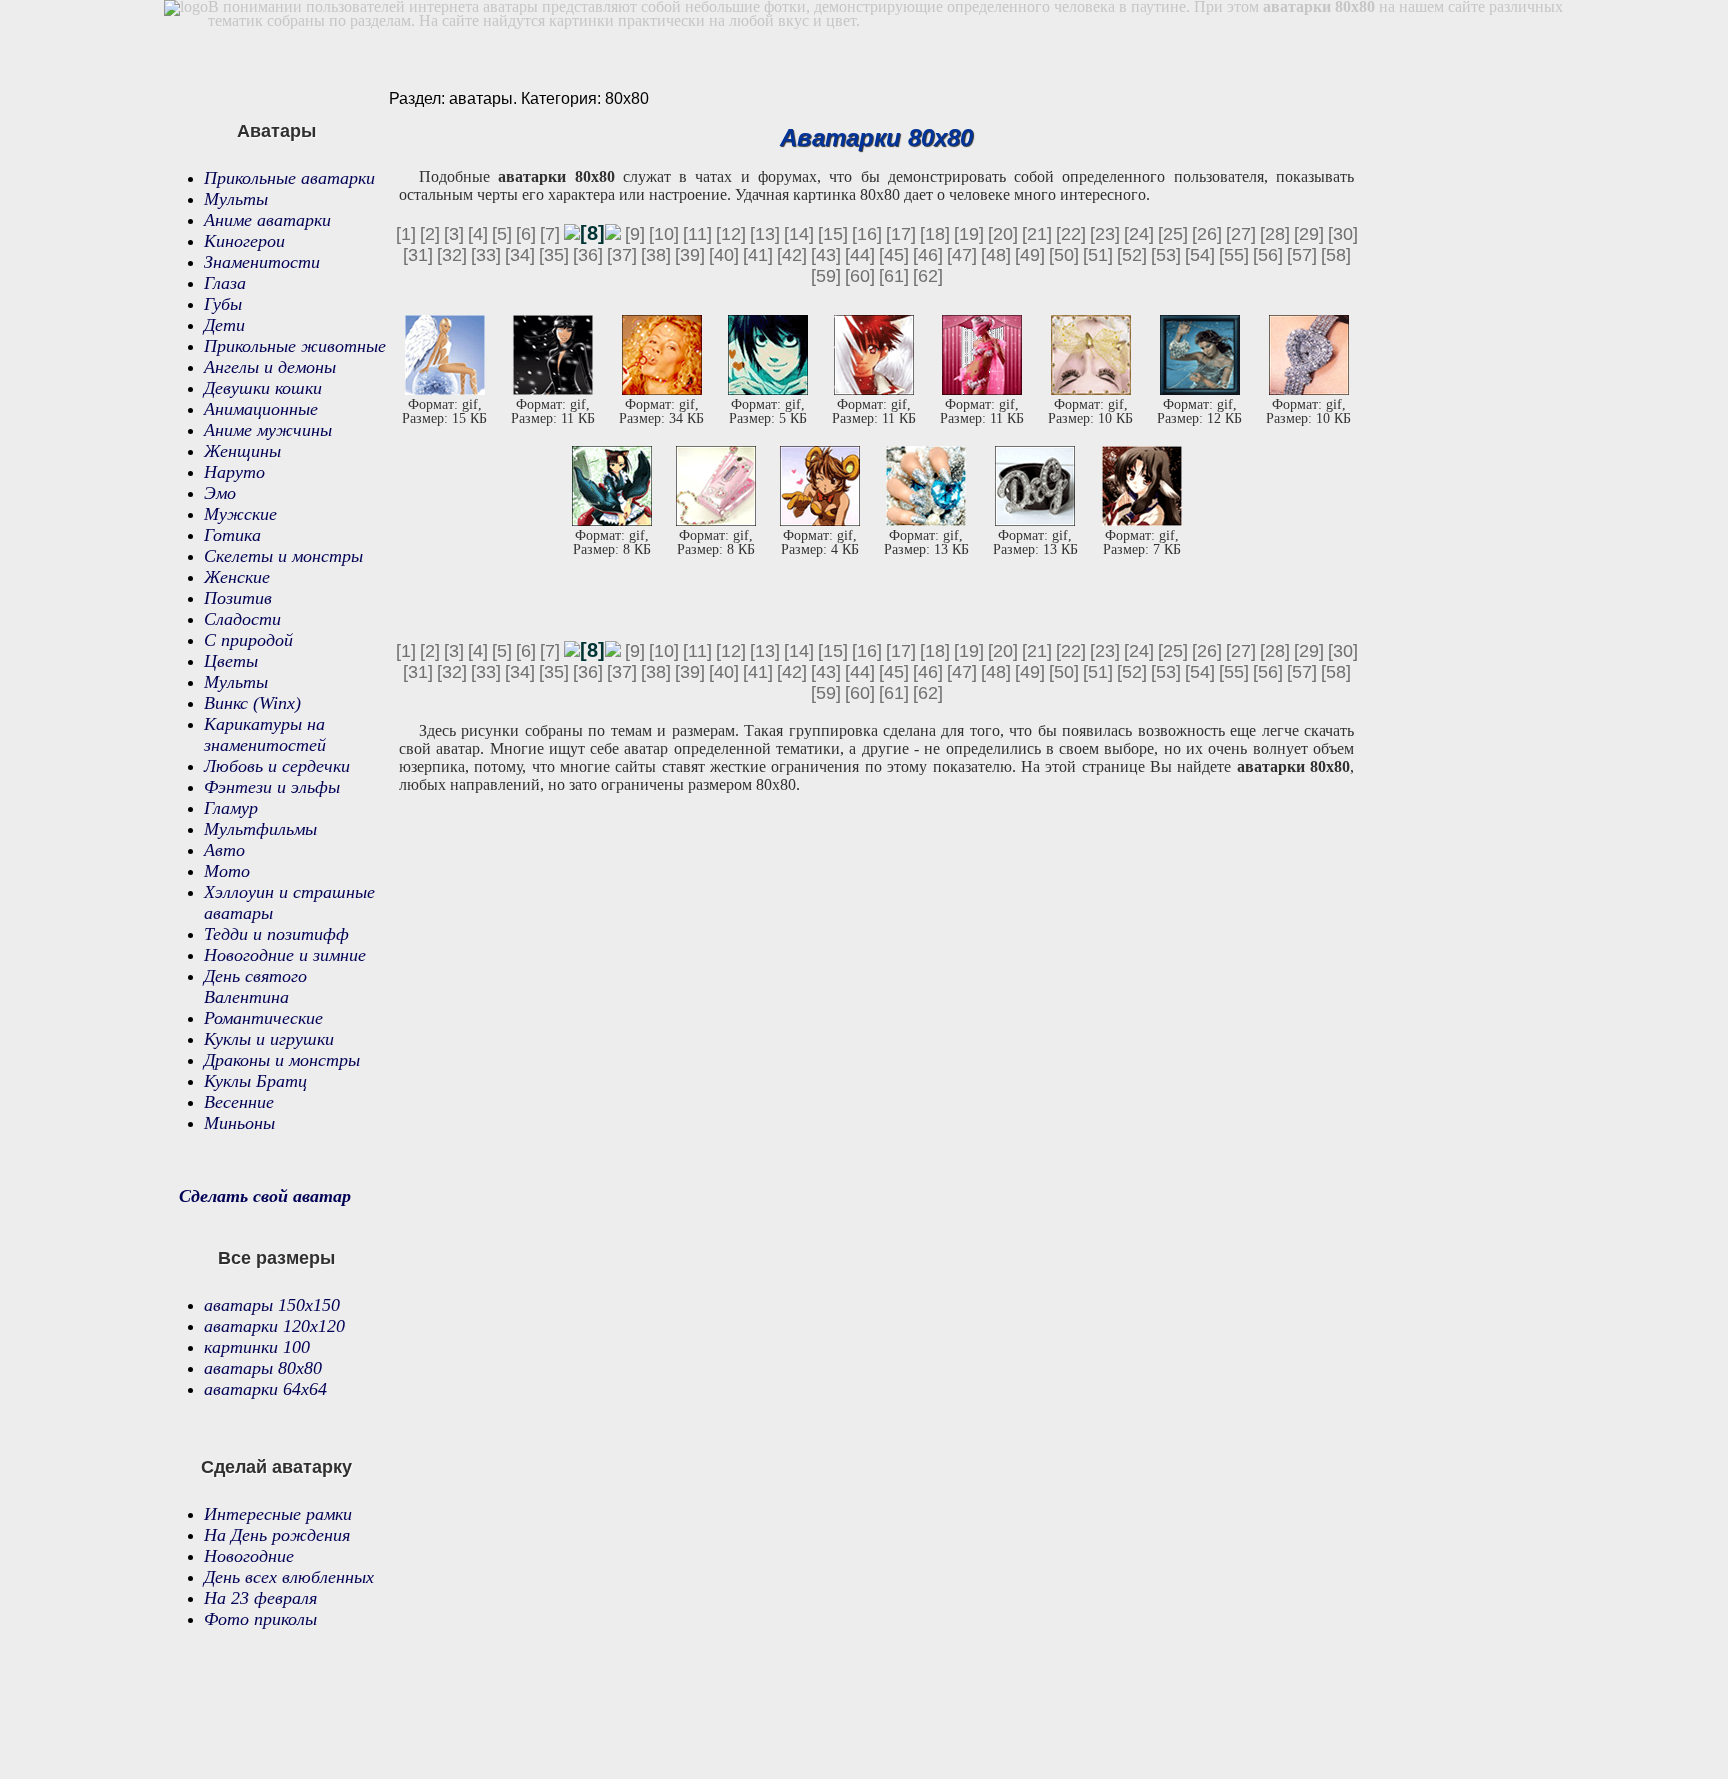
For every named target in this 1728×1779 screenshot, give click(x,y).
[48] (996, 255)
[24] (1139, 234)
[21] (1037, 234)
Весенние (239, 1102)
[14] (799, 234)
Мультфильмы (260, 829)
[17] (901, 234)
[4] (478, 234)
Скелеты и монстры (283, 556)
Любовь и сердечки (277, 766)
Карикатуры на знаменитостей (265, 734)
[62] (928, 276)
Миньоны (239, 1123)
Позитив (238, 598)
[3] (454, 234)
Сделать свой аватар (265, 1196)
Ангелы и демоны (270, 367)
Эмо (220, 493)
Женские (237, 577)
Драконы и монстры (282, 1060)
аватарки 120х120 (274, 1326)
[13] (765, 234)
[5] (502, 234)
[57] (1302, 255)
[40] (724, 255)
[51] (1098, 255)
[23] (1105, 234)
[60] (860, 276)
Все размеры (276, 1258)
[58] (1336, 255)
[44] (860, 255)
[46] (928, 255)
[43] (826, 255)
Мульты (236, 199)
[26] (1207, 234)
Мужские (240, 514)
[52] (1132, 255)
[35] (554, 255)
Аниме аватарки (267, 220)
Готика (232, 535)
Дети (224, 325)
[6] (526, 234)
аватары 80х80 (263, 1368)
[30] (1343, 234)
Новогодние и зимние (285, 955)
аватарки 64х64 (265, 1389)
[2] (430, 234)
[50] (1064, 255)
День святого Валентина (255, 986)
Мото (227, 871)
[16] (867, 234)
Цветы (231, 661)
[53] (1166, 255)
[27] (1241, 234)
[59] (826, 276)
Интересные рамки (278, 1514)
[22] (1071, 234)
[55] (1234, 255)
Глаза (225, 283)
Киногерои (244, 241)
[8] (592, 233)
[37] (622, 255)
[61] (894, 276)
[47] (962, 255)
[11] (697, 234)
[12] (731, 234)
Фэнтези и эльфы (272, 787)
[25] (1173, 234)
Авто (224, 850)
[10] (664, 234)
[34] (520, 255)
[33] (486, 255)
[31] (418, 255)
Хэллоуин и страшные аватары (289, 902)
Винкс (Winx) (252, 703)
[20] (1003, 234)
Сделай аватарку (276, 1467)
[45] (894, 255)
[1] (406, 234)
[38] (656, 255)
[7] (550, 234)
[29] (1309, 234)
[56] (1268, 255)
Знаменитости (262, 262)
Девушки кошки (263, 388)
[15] (833, 234)
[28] (1275, 234)
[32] (452, 255)
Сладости (242, 619)
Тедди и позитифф (276, 934)
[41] (758, 255)
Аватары (276, 131)
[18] (935, 234)
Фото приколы (260, 1619)
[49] (1030, 255)
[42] (792, 255)
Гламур (231, 808)
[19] (969, 234)
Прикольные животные (295, 346)
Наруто (234, 472)
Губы (223, 304)
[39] (690, 255)
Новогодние (249, 1556)
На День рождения (277, 1535)
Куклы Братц (255, 1081)
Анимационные (261, 409)
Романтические (263, 1018)
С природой (248, 640)
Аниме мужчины (268, 430)
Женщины (242, 451)
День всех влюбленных (289, 1577)
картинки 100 (257, 1347)
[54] (1200, 255)
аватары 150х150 (272, 1305)
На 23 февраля (260, 1598)
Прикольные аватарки (289, 178)
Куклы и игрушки (269, 1039)
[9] (635, 234)
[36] (588, 255)
